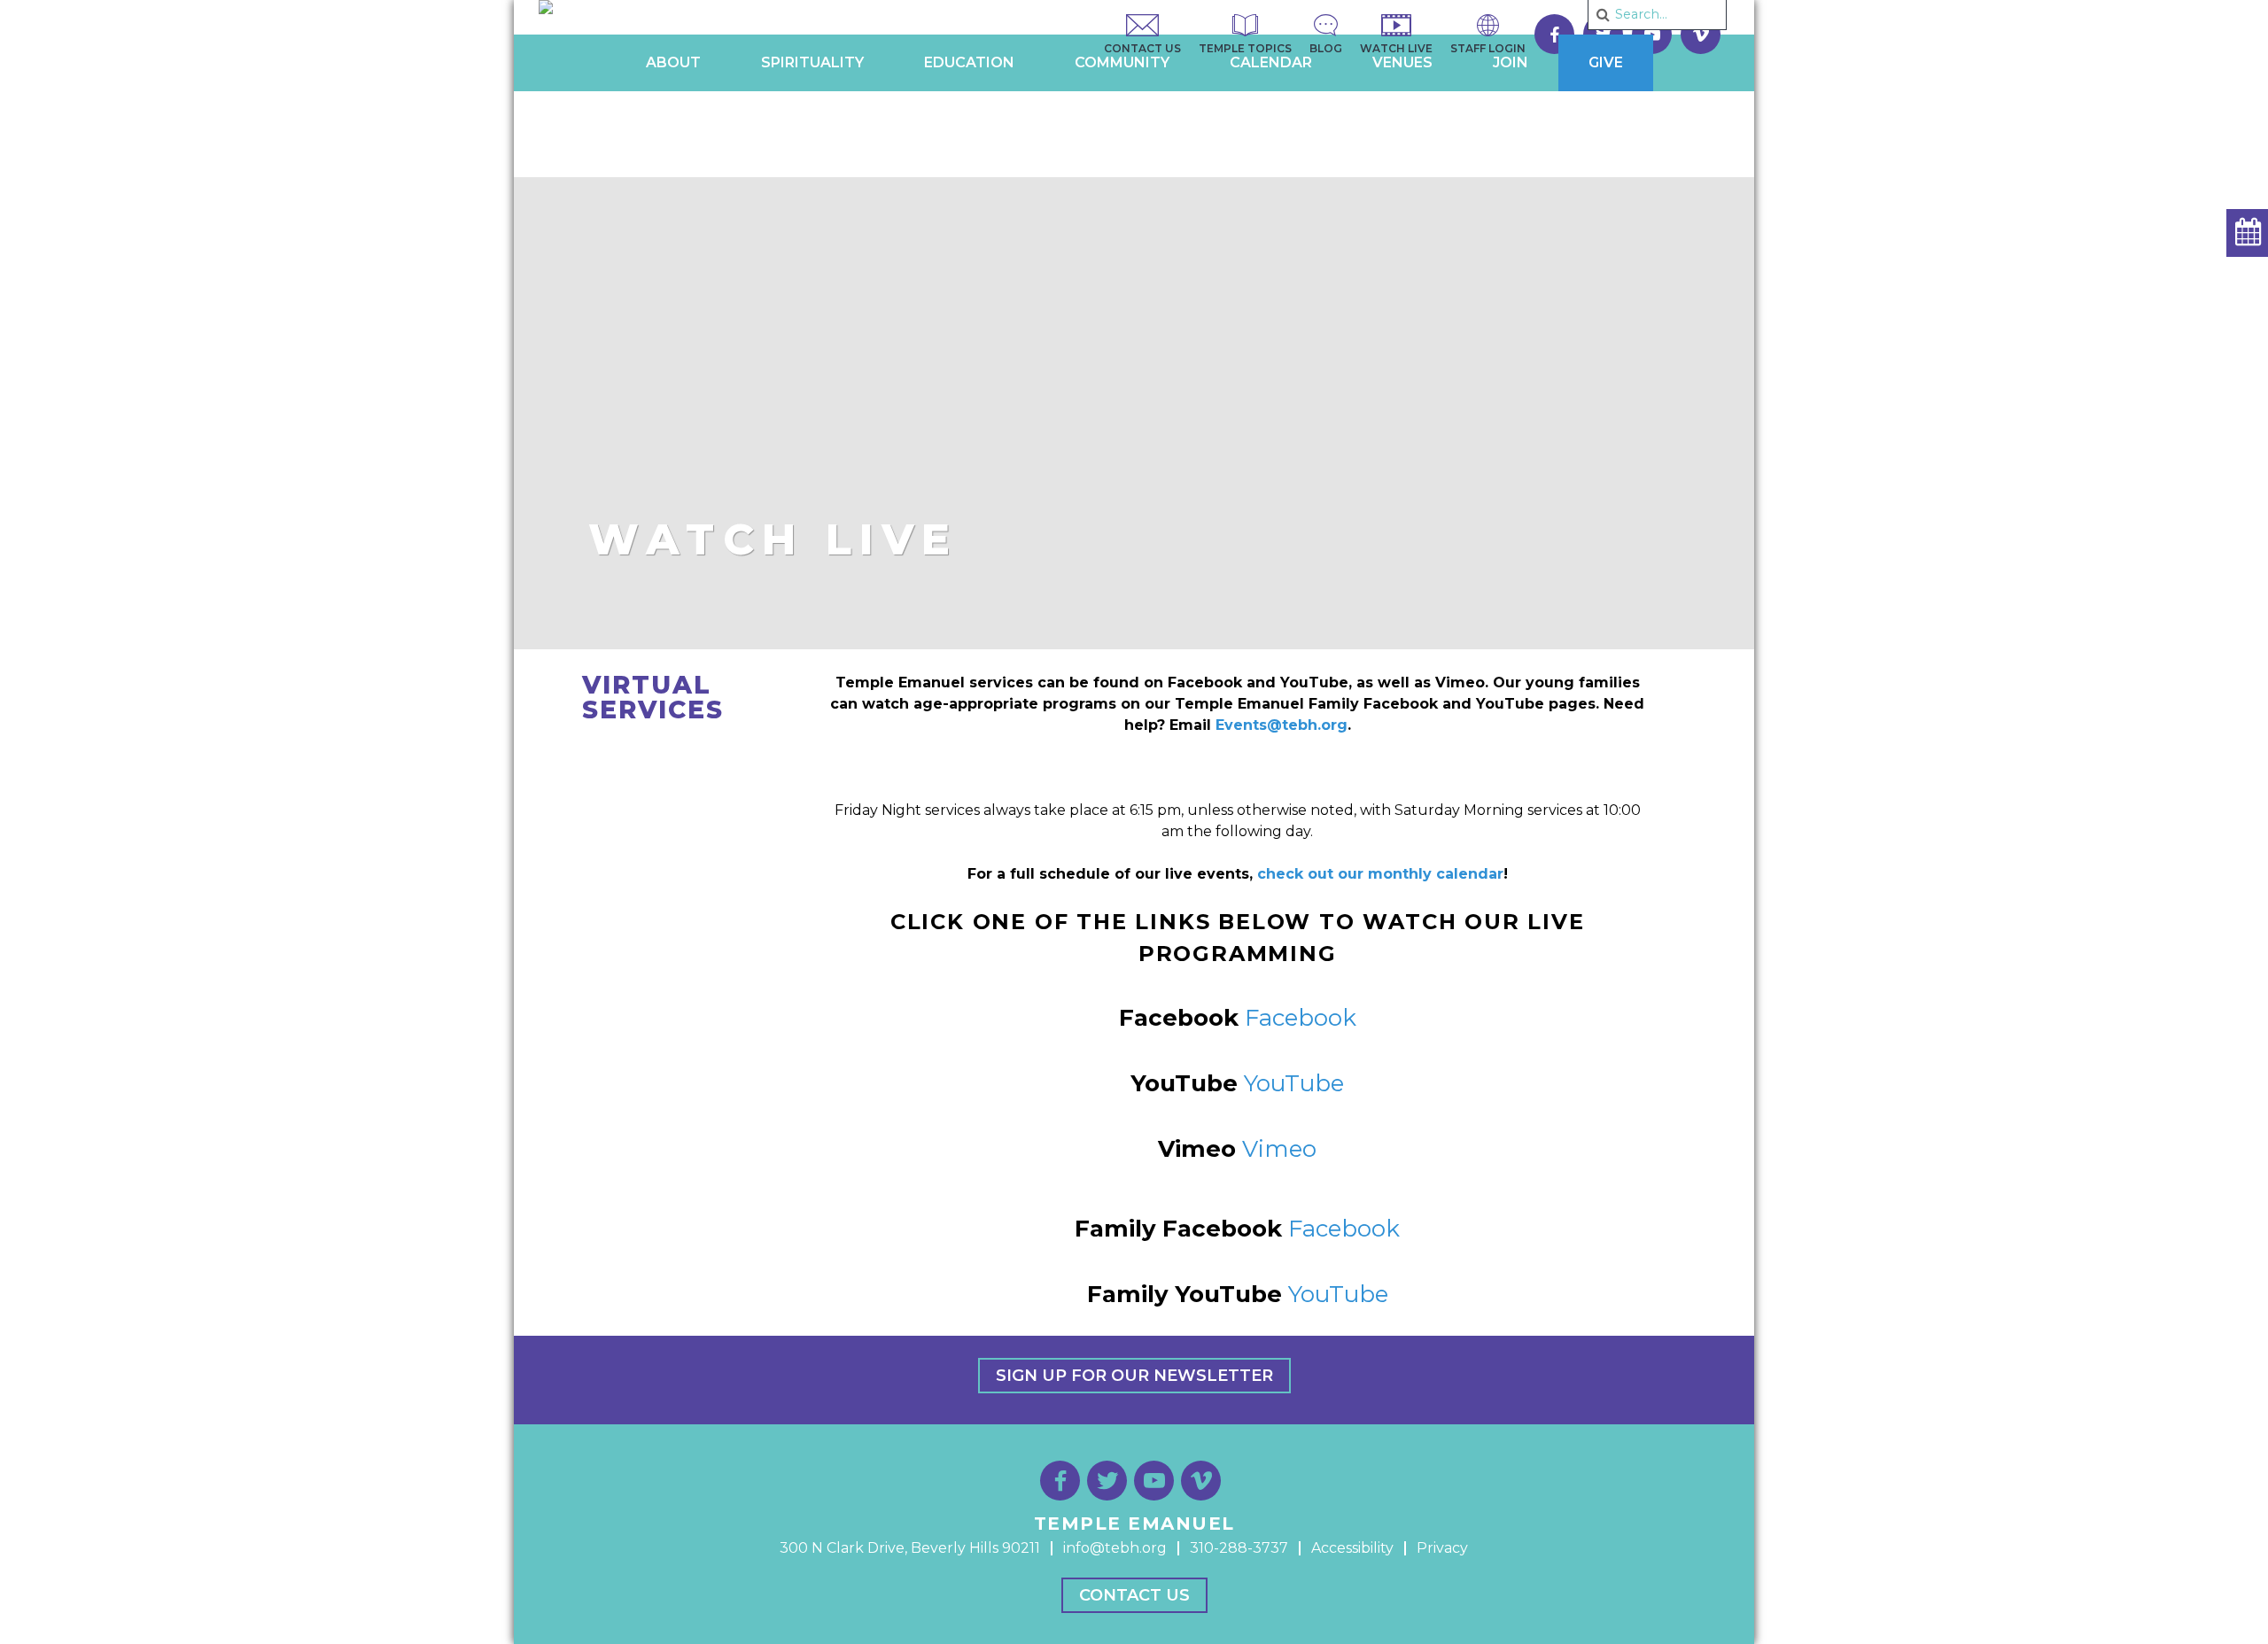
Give (1606, 62)
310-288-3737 (1239, 1548)
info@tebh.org (1115, 1548)
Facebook (1301, 1018)
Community (1122, 62)
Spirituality (812, 62)
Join (1511, 62)
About (673, 62)
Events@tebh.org (1282, 725)
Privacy (1442, 1548)
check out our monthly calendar (1380, 874)
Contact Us (1134, 1595)
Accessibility (1352, 1548)
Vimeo (1279, 1149)
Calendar (1271, 62)
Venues (1402, 62)
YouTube (1294, 1083)
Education (969, 62)
